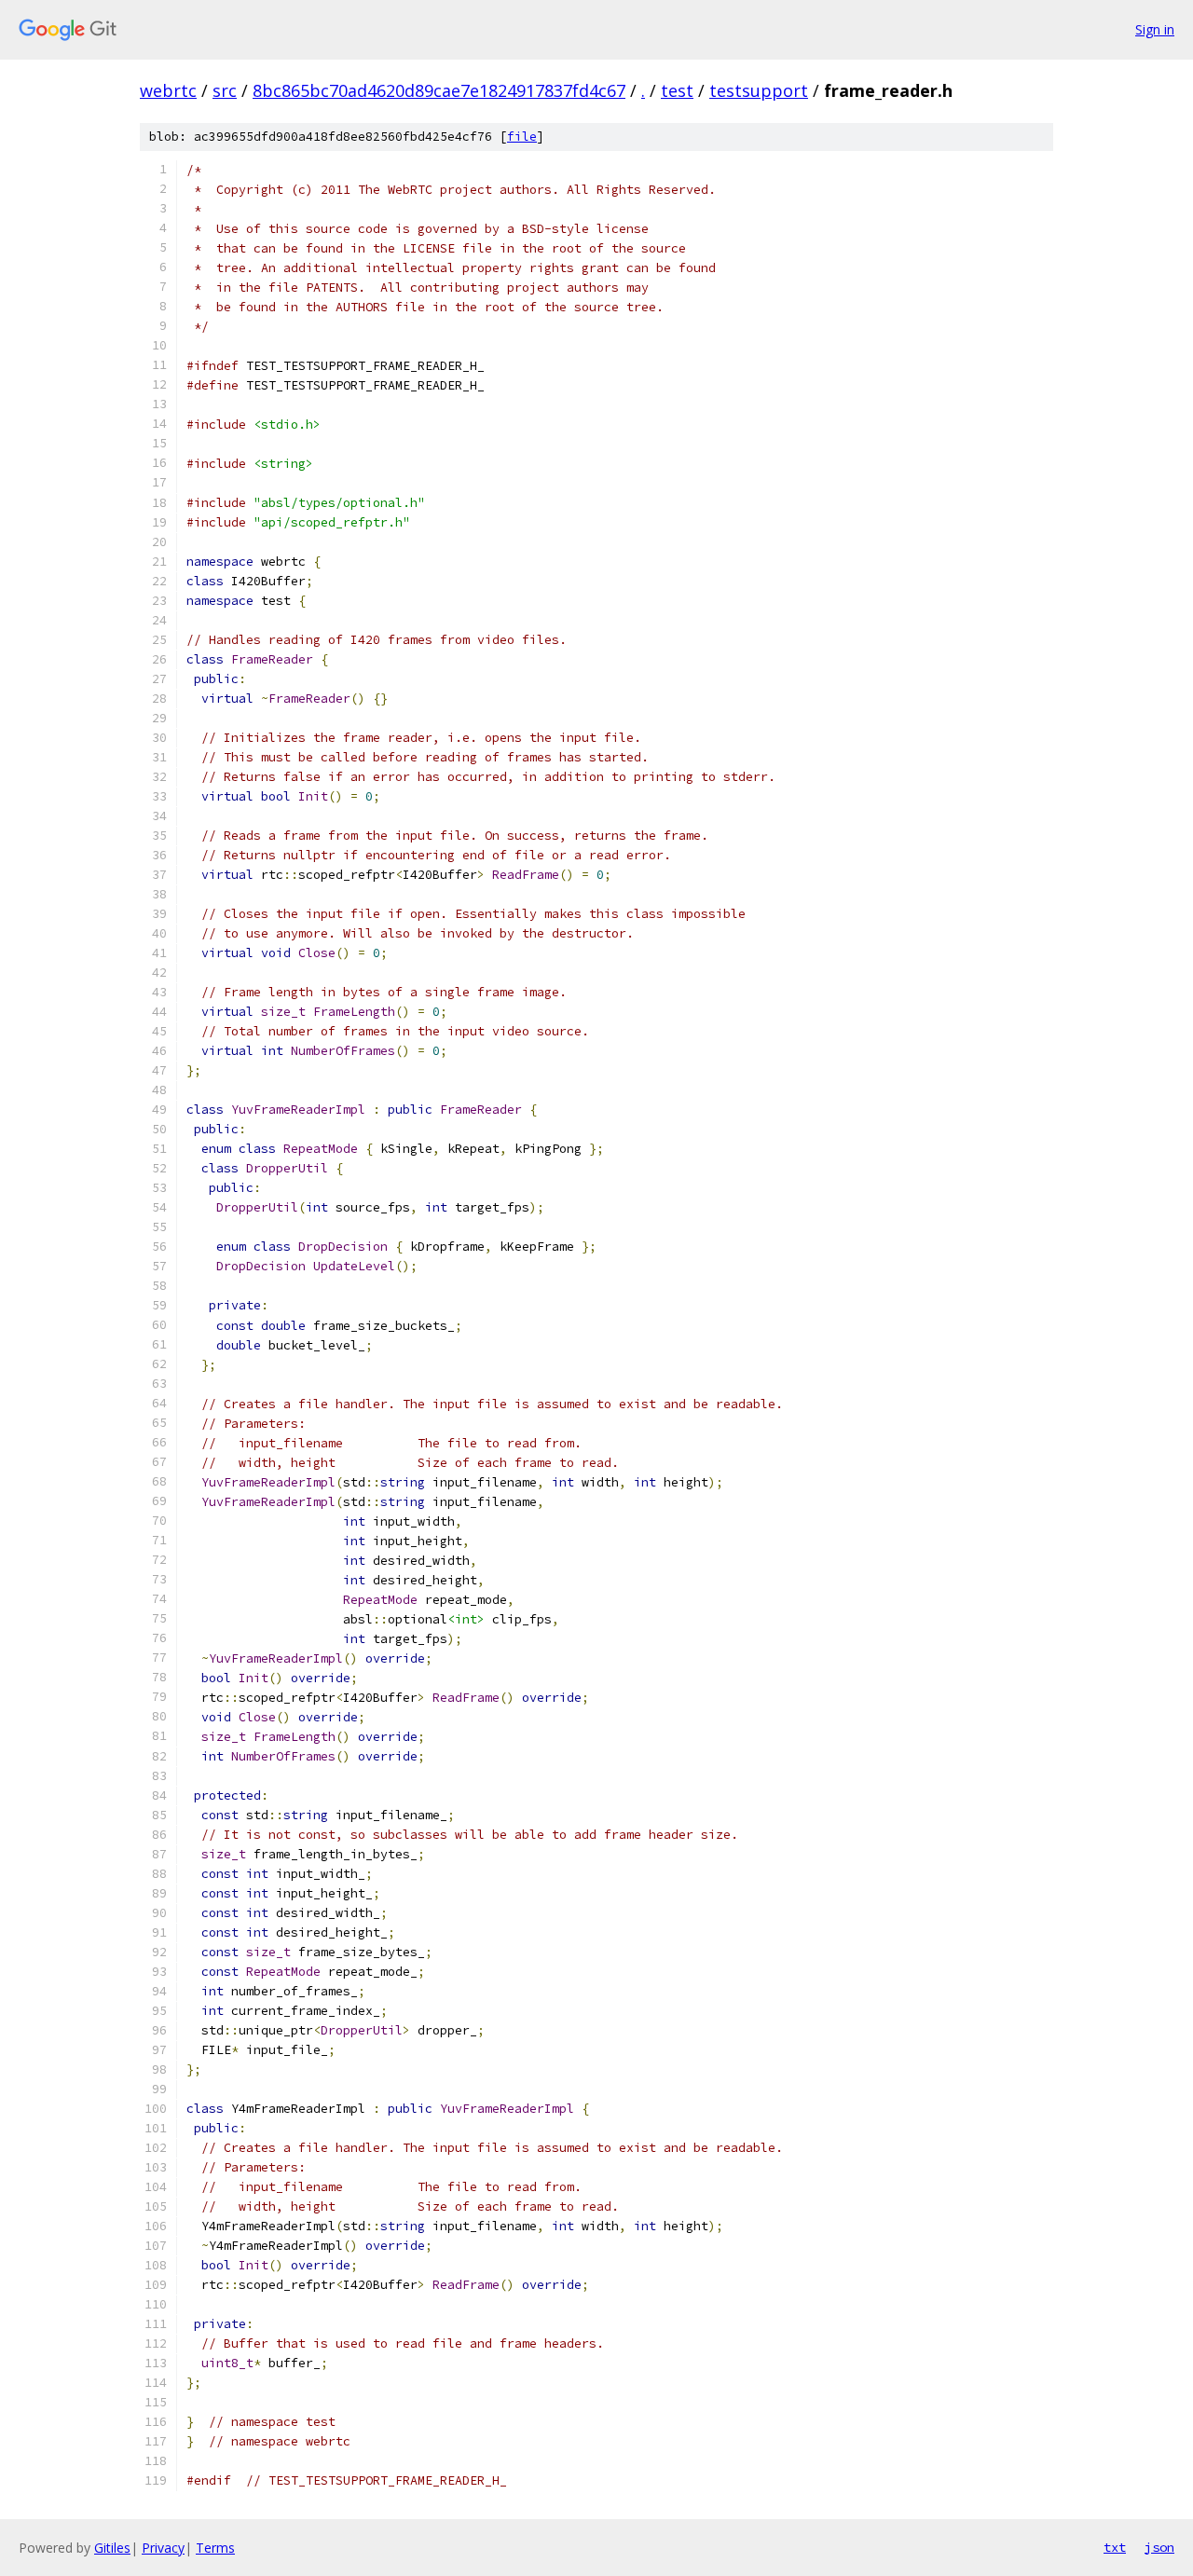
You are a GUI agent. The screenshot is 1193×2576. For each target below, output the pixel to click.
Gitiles (112, 2548)
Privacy (163, 2548)
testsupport (759, 90)
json (1159, 2547)
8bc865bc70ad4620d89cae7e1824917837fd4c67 (439, 90)
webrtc (168, 90)
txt (1115, 2547)
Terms (215, 2548)
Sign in (1155, 29)
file (522, 137)
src (225, 90)
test (677, 90)
